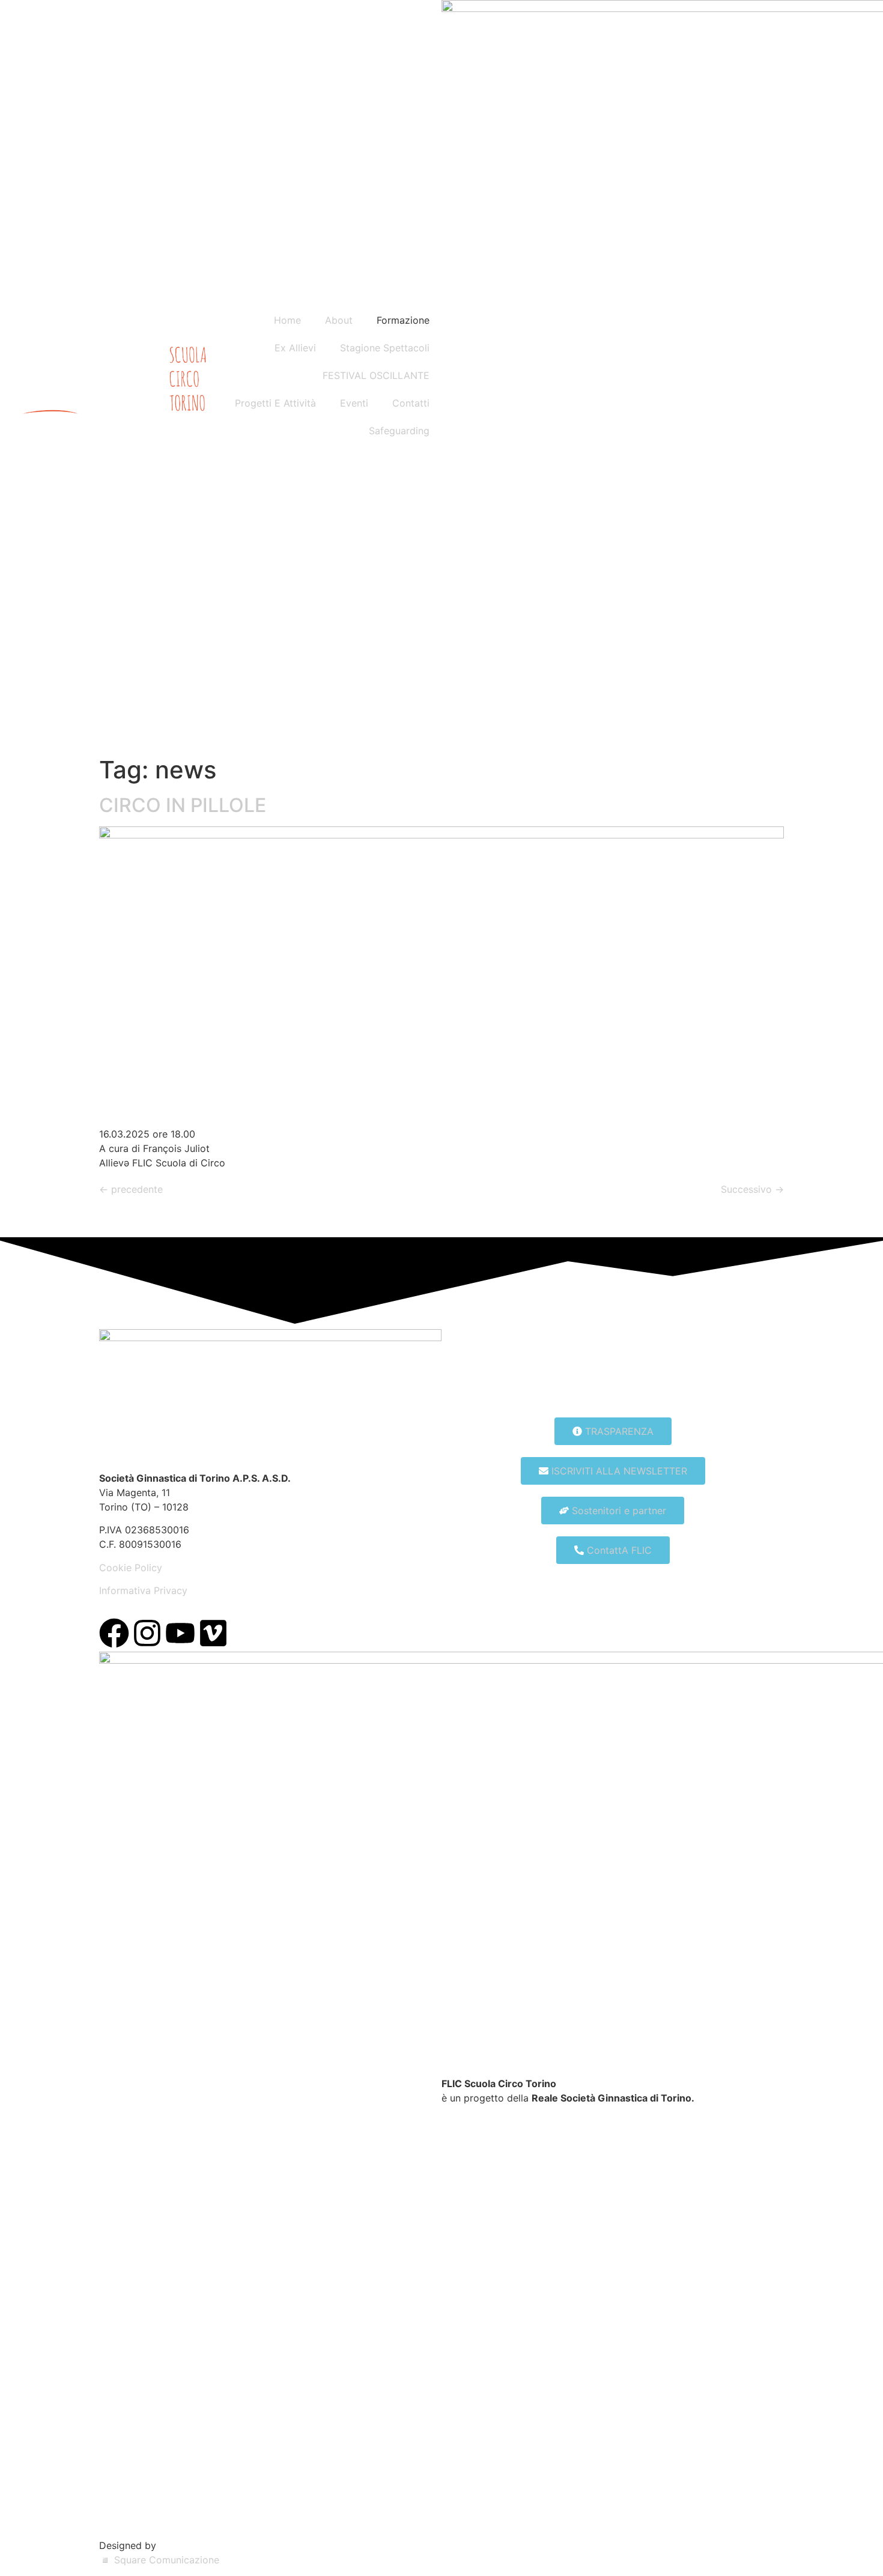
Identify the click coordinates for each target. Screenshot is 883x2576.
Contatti (411, 403)
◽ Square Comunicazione (159, 2560)
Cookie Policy (131, 1568)
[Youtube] (180, 1633)
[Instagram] (147, 1633)
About (339, 320)
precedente (131, 1189)
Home (287, 320)
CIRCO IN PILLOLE (183, 805)
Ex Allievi (295, 348)
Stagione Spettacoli (385, 348)
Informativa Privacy (143, 1590)
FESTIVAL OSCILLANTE (376, 375)
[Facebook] (114, 1633)
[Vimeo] (213, 1633)
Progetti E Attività (275, 403)
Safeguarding (399, 431)
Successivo (752, 1189)
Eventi (354, 403)
